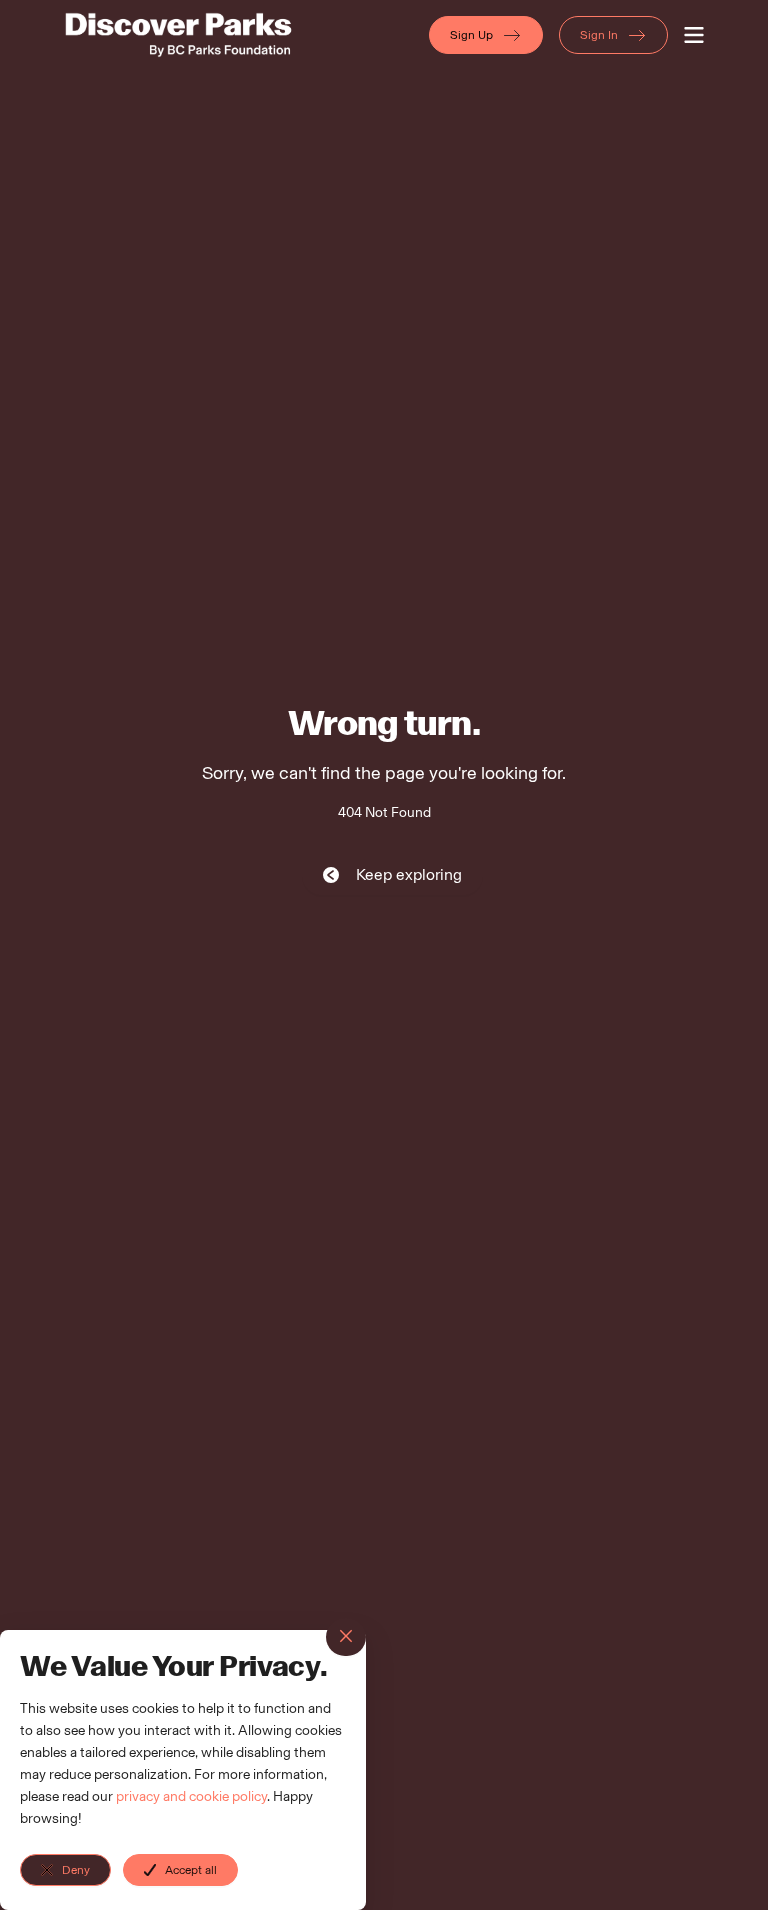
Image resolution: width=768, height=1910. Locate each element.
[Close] (346, 1637)
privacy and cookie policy (191, 1796)
